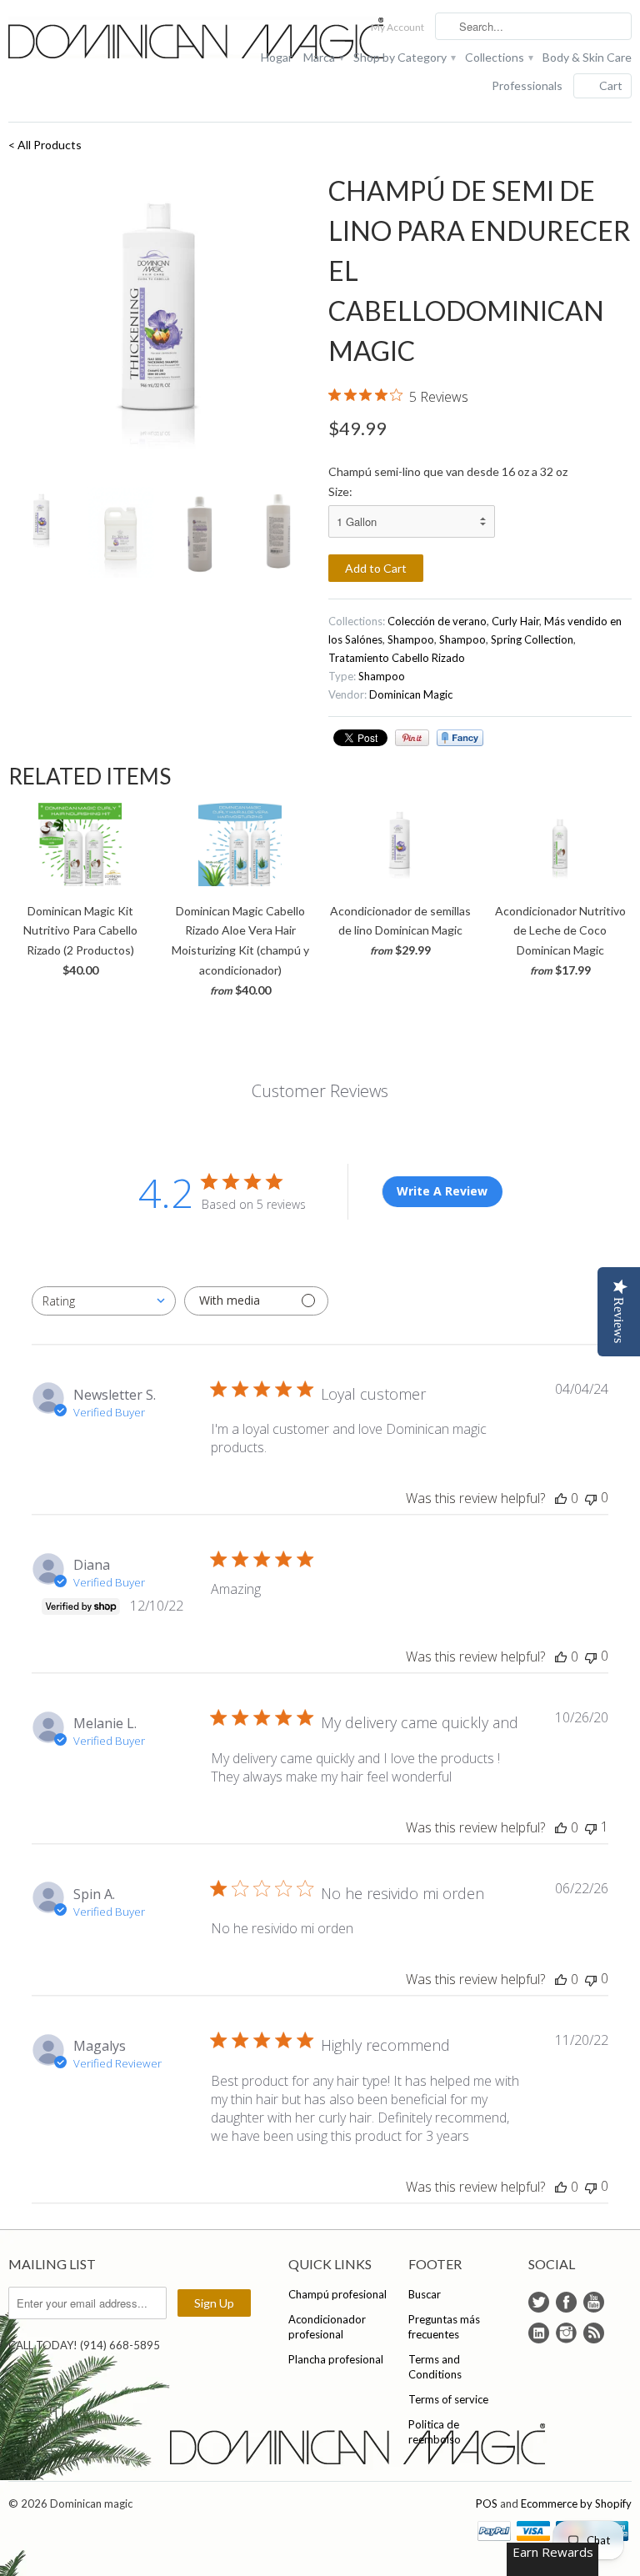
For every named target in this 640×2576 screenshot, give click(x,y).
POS (487, 2503)
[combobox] (104, 1301)
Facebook (566, 2302)
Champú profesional (337, 2294)
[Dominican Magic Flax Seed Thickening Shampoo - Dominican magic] (160, 323)
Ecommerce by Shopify (576, 2503)
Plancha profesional (336, 2359)
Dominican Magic (411, 694)
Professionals (527, 85)
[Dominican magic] (107, 40)
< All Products (45, 145)
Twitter (539, 2302)
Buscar (425, 2294)
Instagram (566, 2333)
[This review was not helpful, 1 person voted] (591, 1827)
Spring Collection (532, 639)
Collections (498, 57)
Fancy (460, 738)
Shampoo (411, 639)
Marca (323, 57)
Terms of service (448, 2399)
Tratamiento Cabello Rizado (397, 658)
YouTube (594, 2302)
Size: (340, 491)
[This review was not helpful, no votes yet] (591, 1498)
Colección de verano (437, 621)
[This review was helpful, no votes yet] (561, 1498)
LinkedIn (539, 2333)
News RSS (594, 2333)
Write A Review (442, 1191)
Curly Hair (515, 621)
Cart (611, 85)
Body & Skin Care (587, 57)
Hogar (277, 57)
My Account (397, 27)
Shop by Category (404, 57)
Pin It (412, 738)
